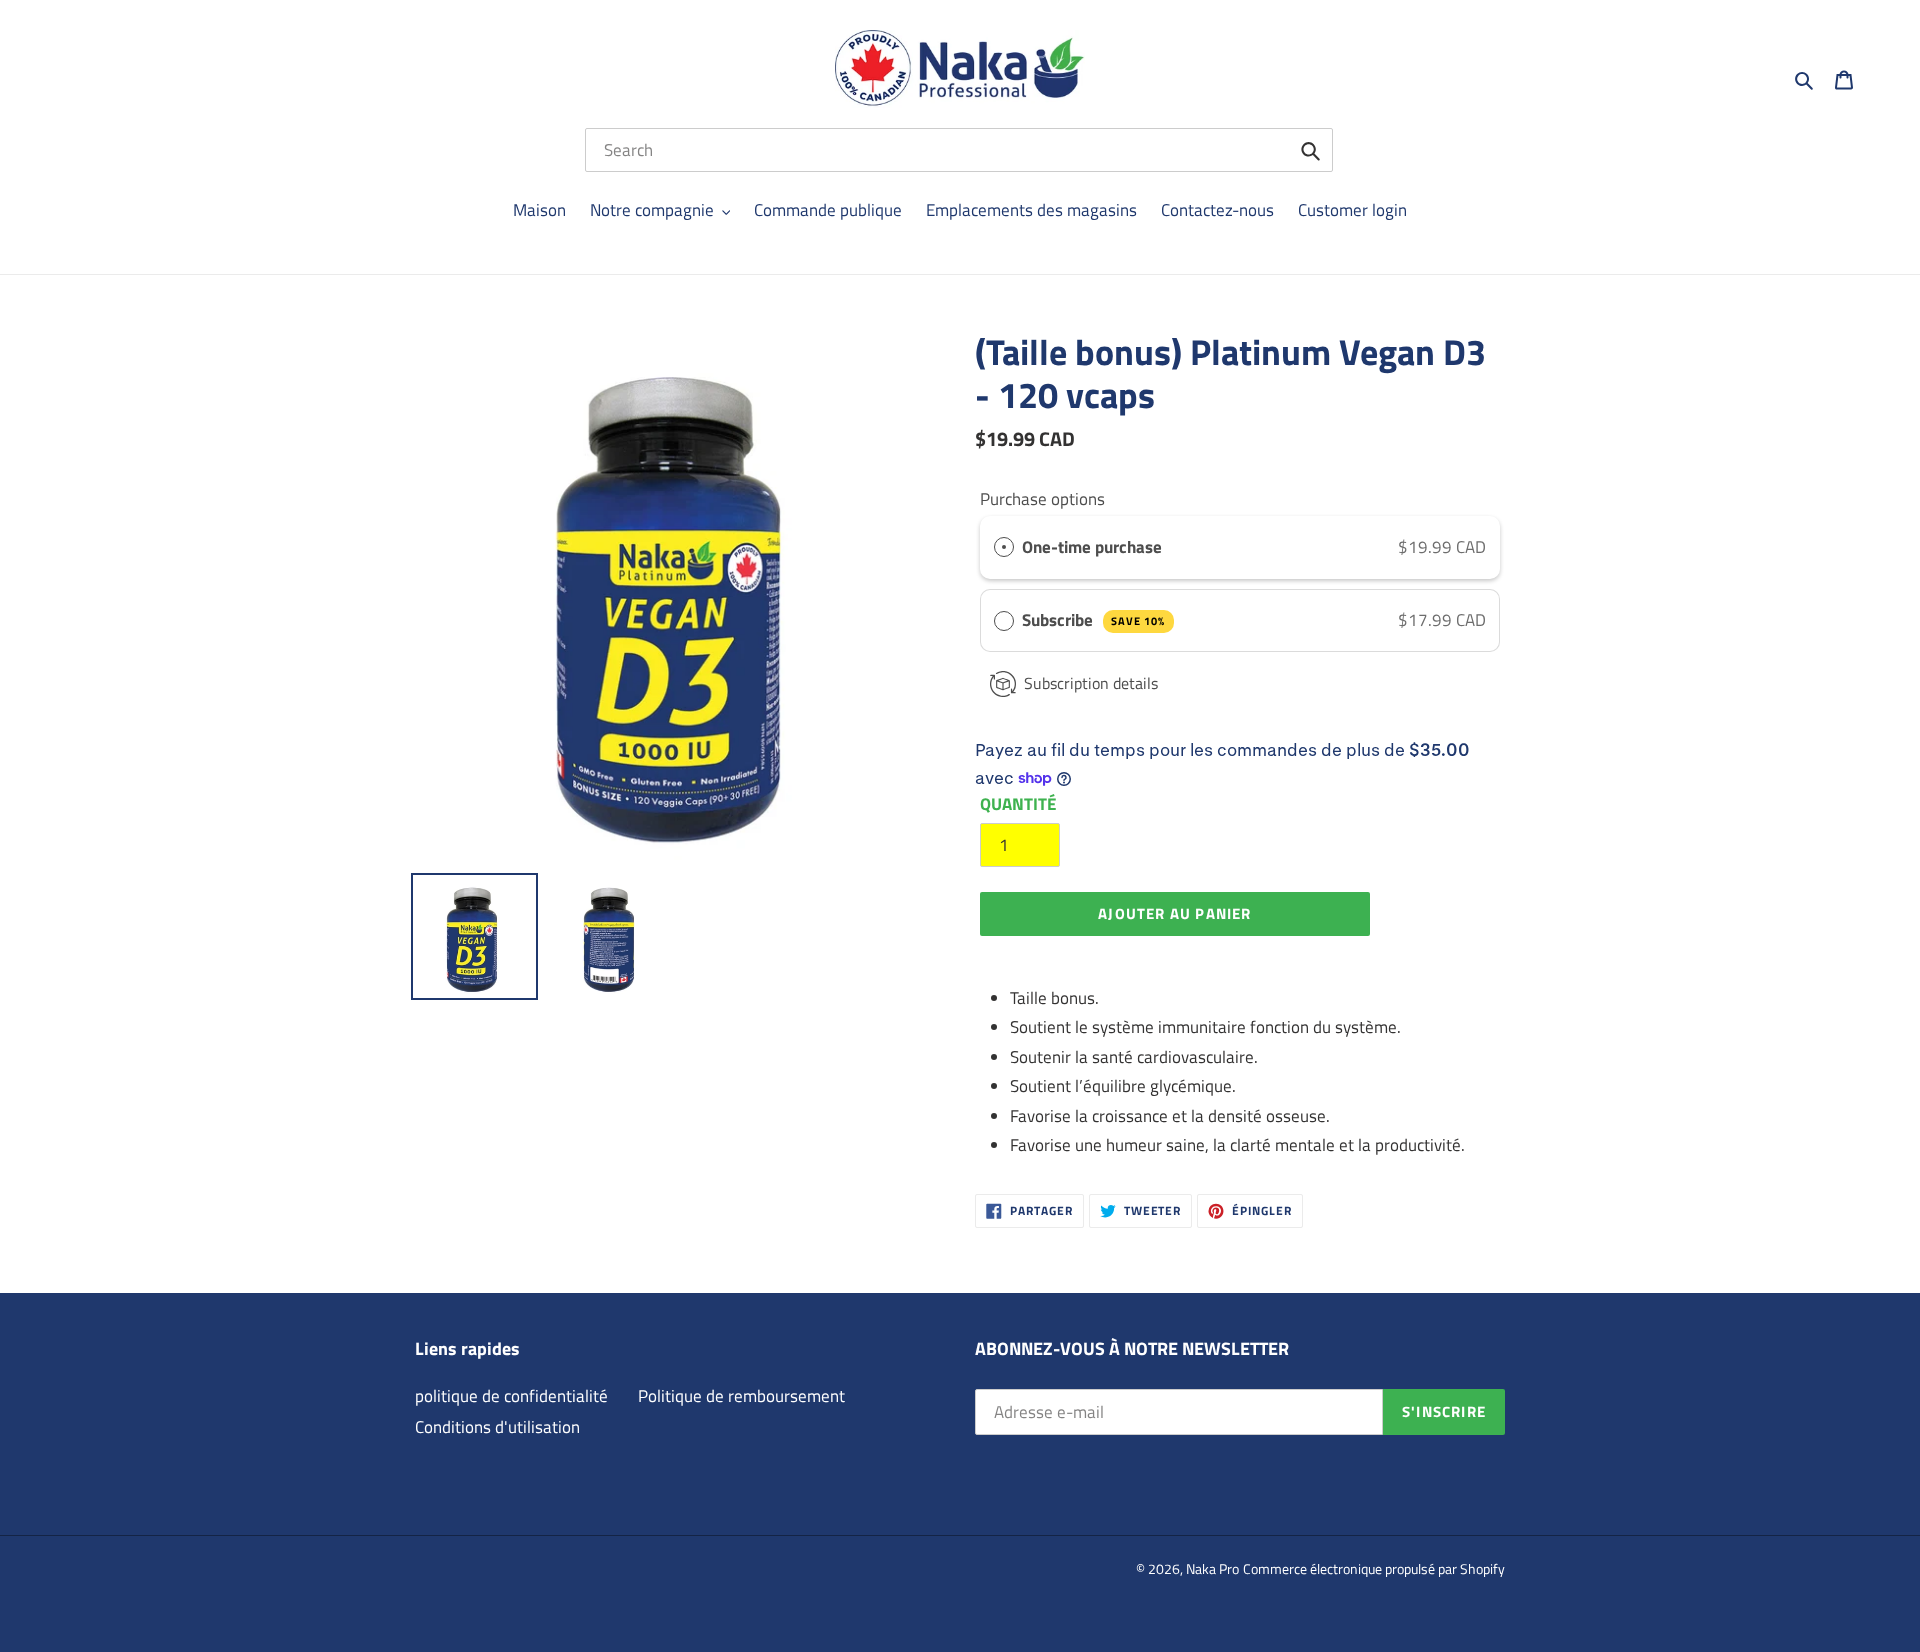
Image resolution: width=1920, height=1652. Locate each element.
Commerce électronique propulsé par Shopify (1374, 1568)
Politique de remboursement (741, 1396)
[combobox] (959, 150)
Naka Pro (1212, 1568)
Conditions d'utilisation (497, 1427)
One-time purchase (1092, 547)
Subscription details (1091, 683)
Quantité (1018, 804)
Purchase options (1042, 499)
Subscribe (1093, 620)
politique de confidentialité (511, 1396)
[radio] (1004, 547)
